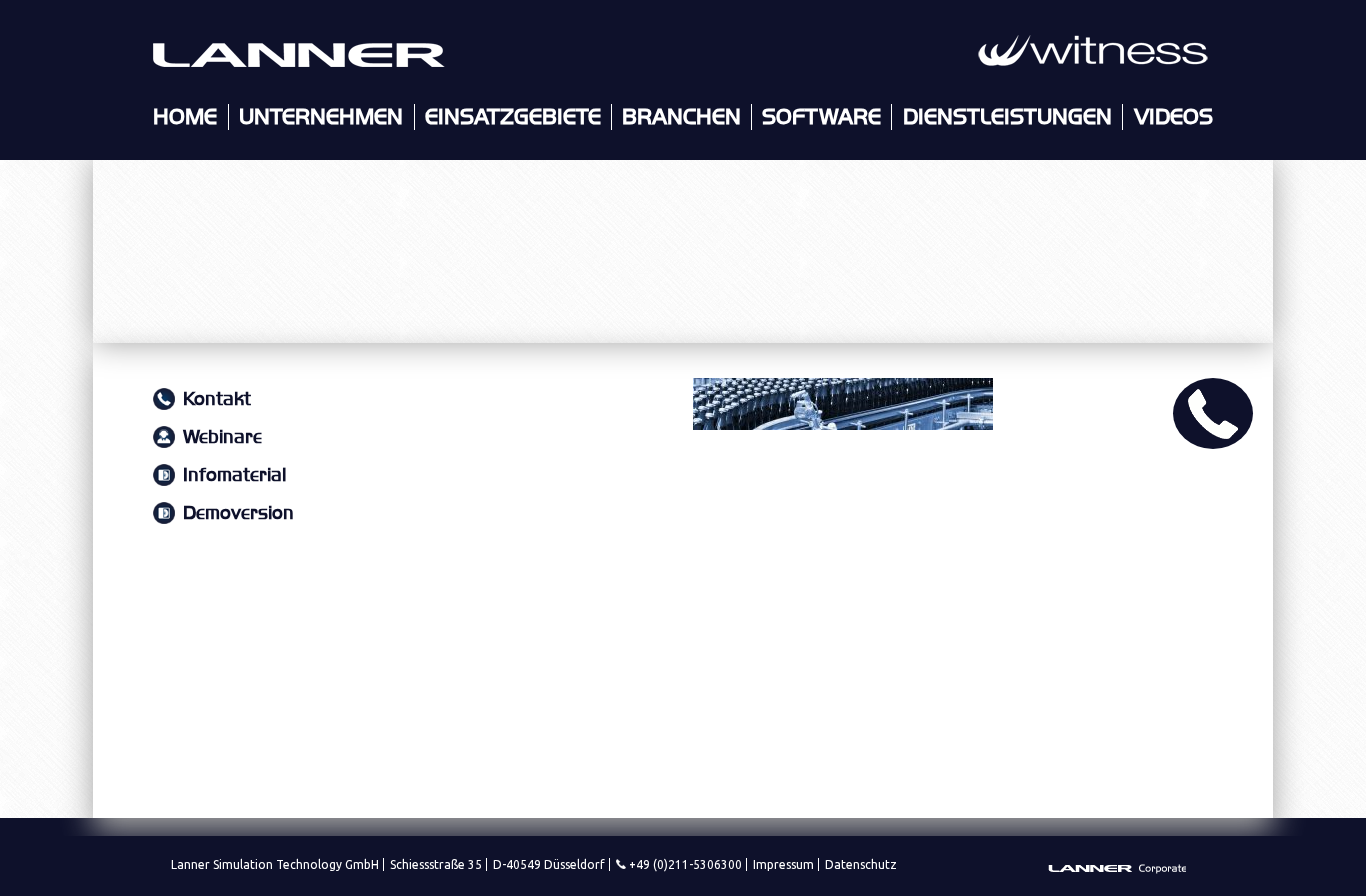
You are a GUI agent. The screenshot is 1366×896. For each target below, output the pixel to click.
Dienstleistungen (1007, 117)
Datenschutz (861, 864)
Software (821, 117)
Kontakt (217, 399)
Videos (1173, 117)
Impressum (783, 864)
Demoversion (238, 513)
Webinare (222, 437)
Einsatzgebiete (513, 117)
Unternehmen (321, 117)
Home (185, 117)
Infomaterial (234, 475)
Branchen (681, 117)
